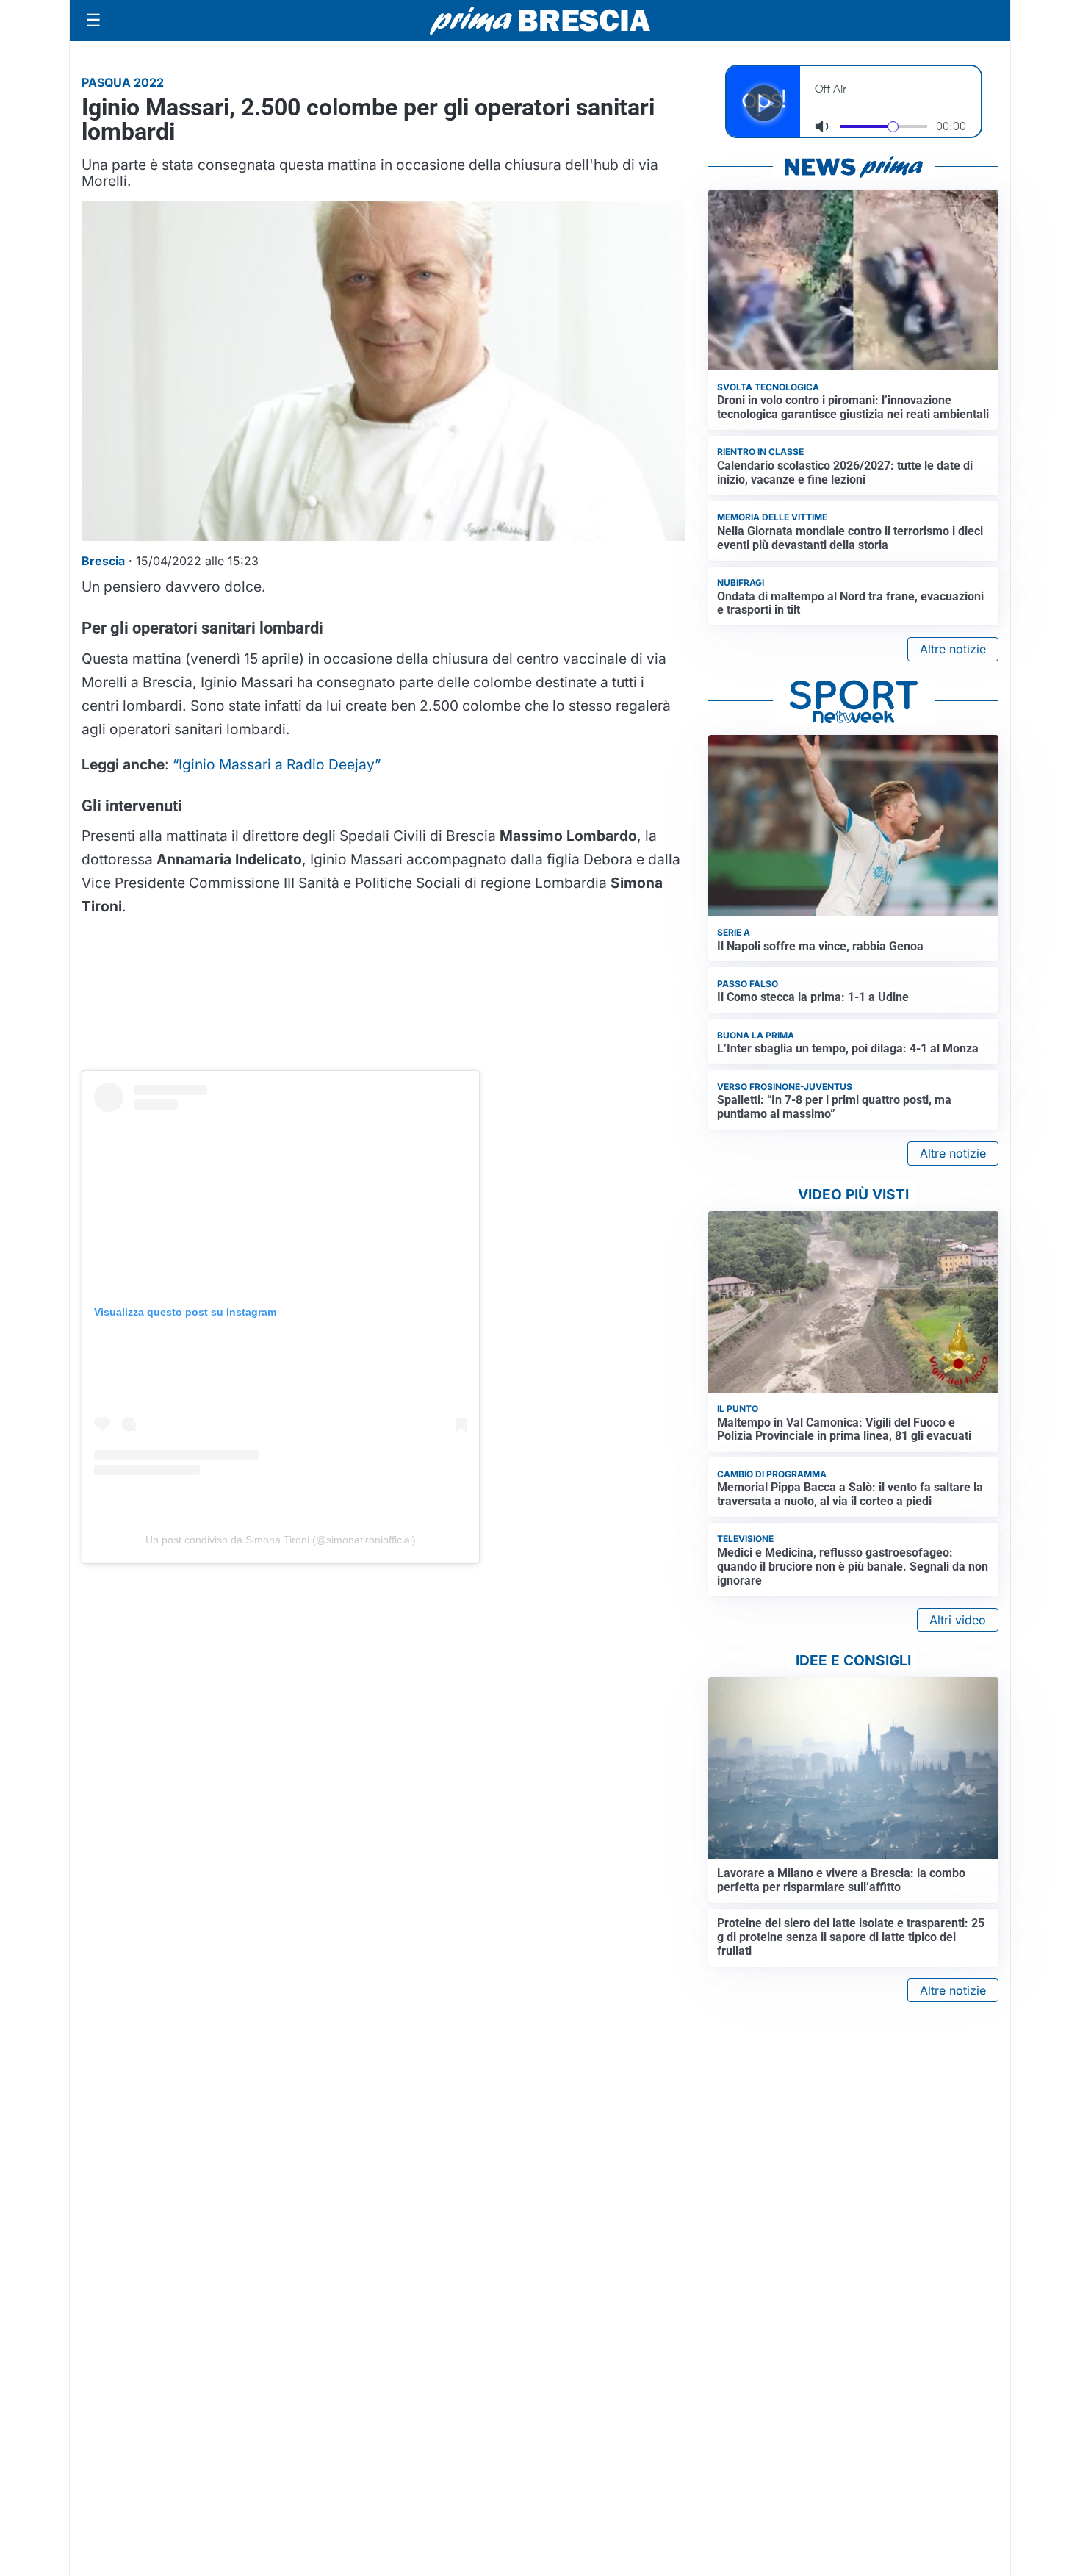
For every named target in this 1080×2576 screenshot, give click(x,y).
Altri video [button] (958, 1620)
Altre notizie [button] (953, 649)
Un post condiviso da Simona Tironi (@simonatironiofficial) (281, 1540)
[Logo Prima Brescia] (540, 21)
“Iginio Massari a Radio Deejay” (277, 764)
